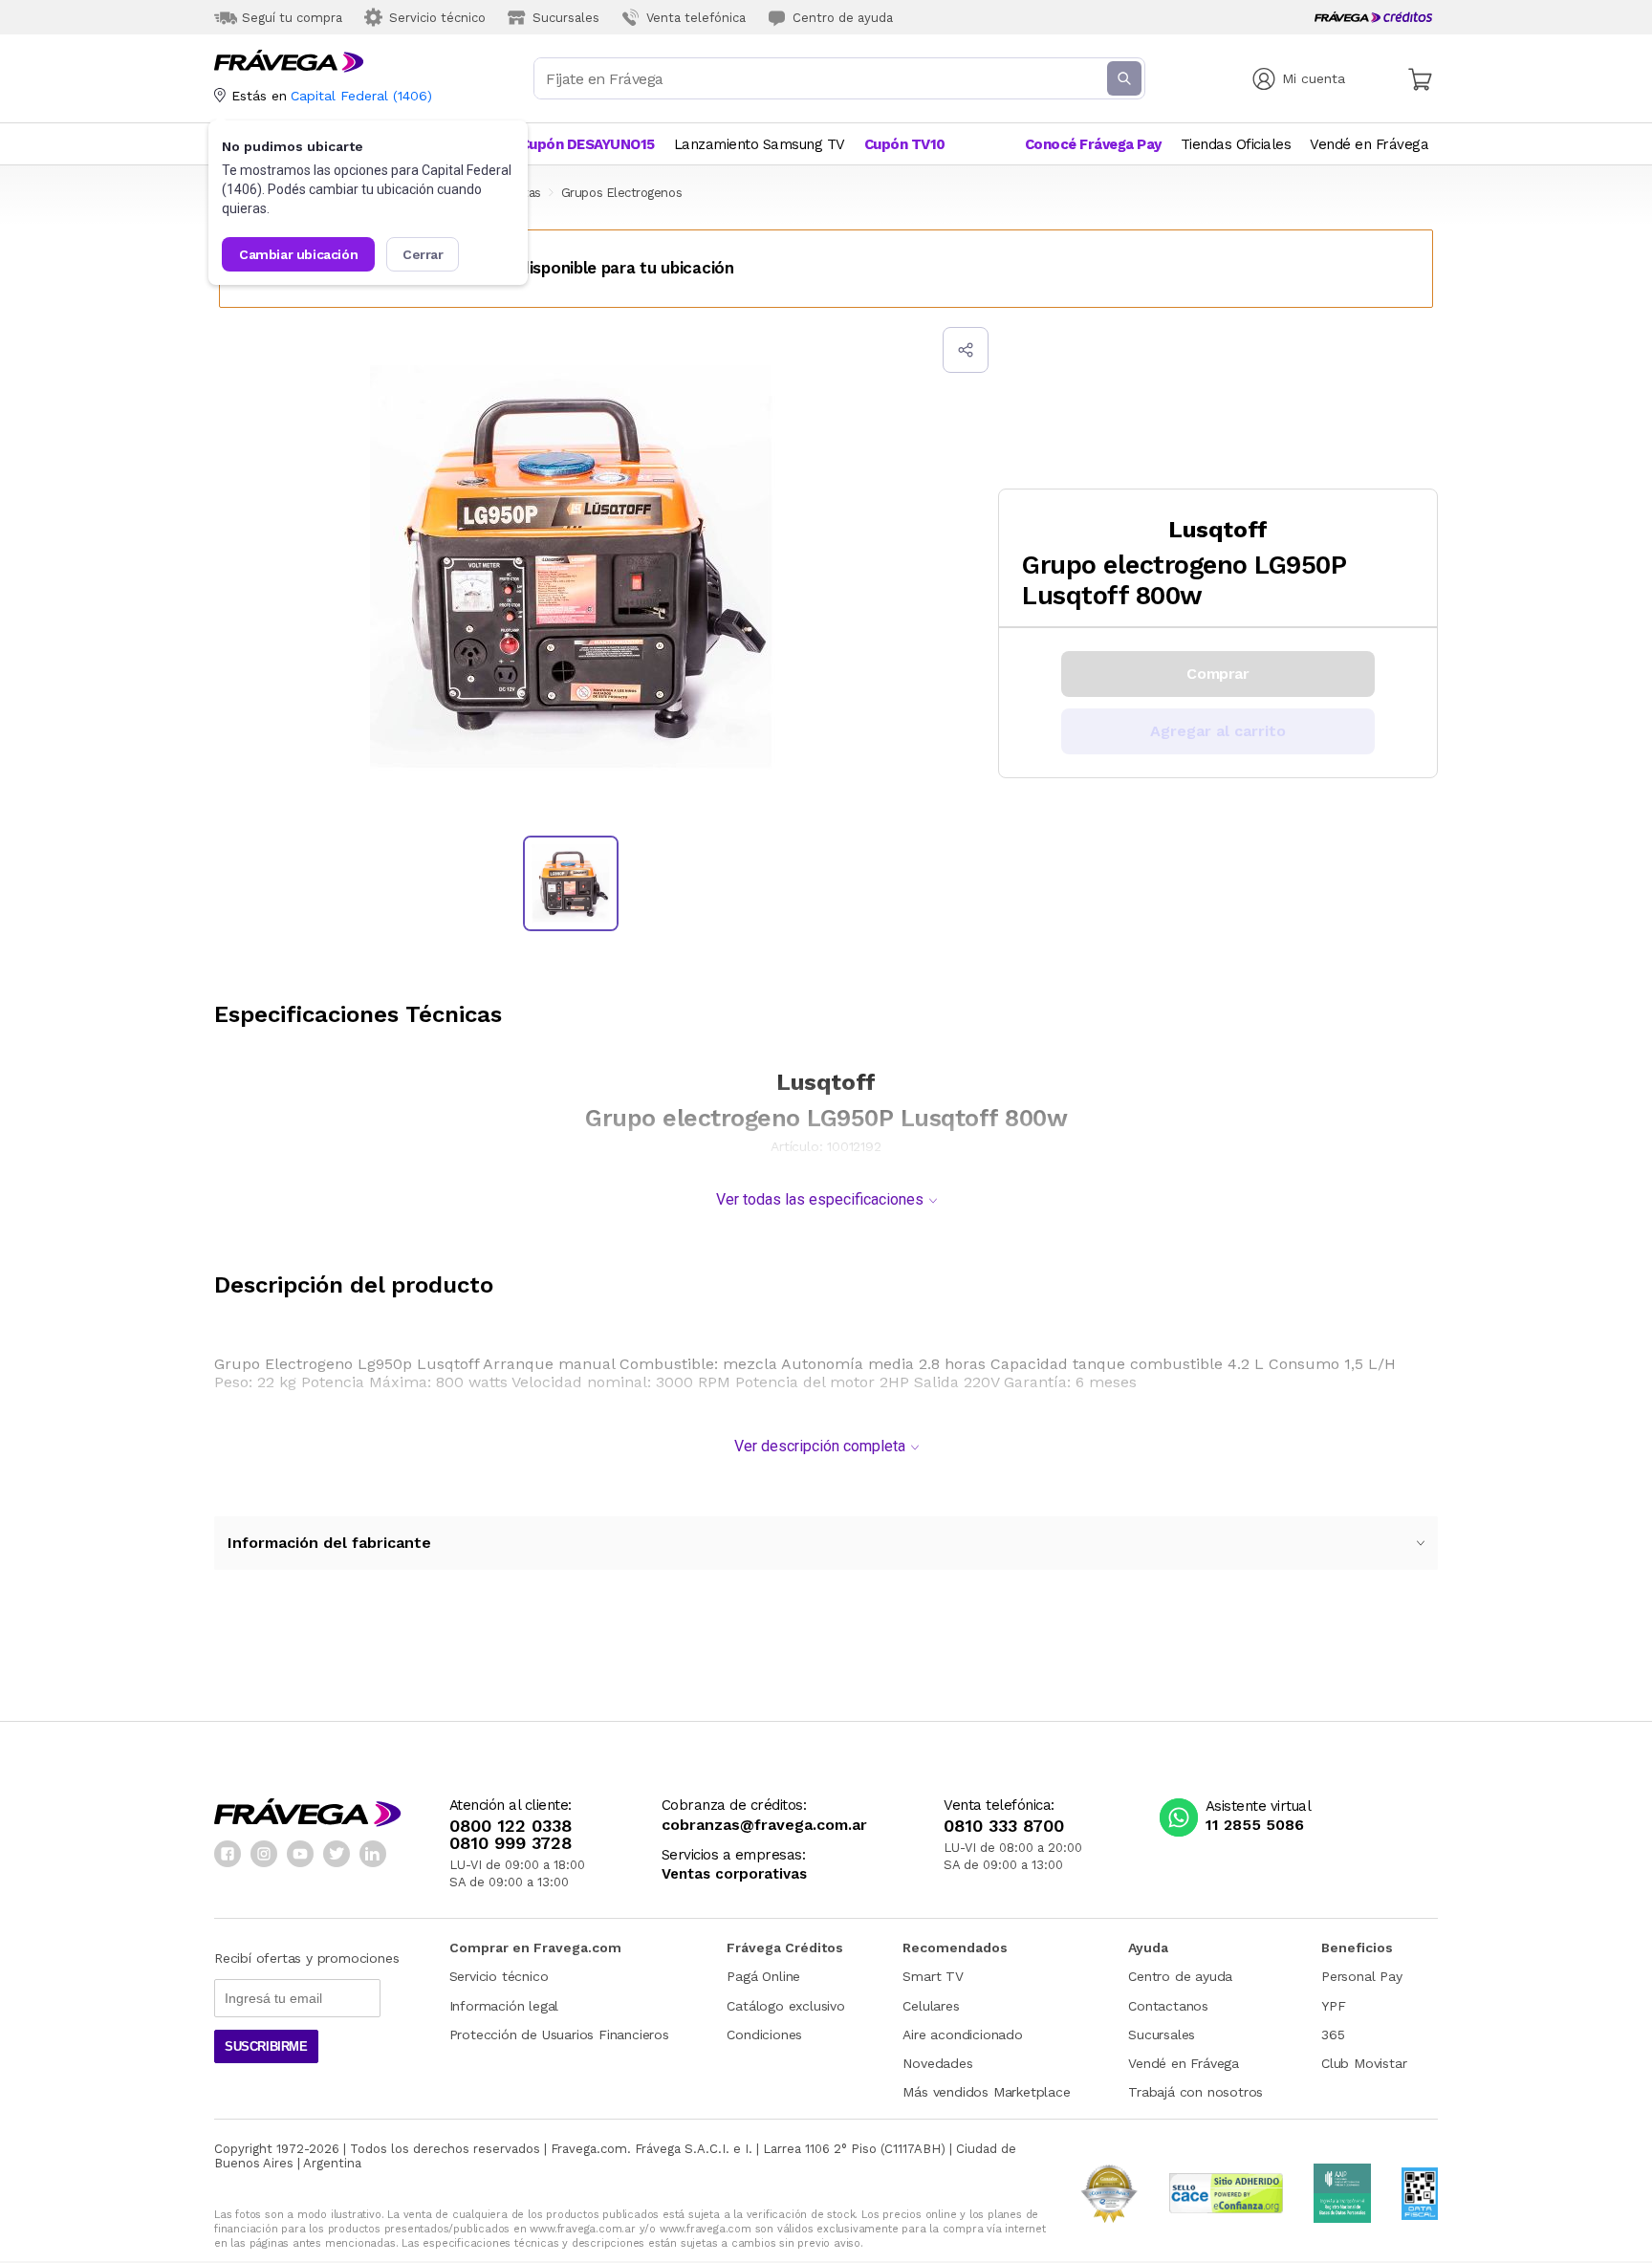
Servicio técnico (499, 1976)
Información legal (504, 2006)
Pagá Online (763, 1976)
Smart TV (933, 1976)
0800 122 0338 (511, 1826)
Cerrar (423, 254)
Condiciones (764, 2035)
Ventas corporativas (734, 1874)
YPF (1333, 2006)
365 (1333, 2035)
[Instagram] (264, 1854)
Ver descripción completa (820, 1446)
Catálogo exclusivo (785, 2006)
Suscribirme (266, 2046)
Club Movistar (1364, 2063)
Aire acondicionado (962, 2035)
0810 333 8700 (1004, 1826)
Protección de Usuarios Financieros (559, 2035)
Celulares (931, 2006)
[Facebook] (228, 1854)
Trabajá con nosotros (1196, 2092)
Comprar (1217, 674)
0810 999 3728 (511, 1843)
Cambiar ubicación (298, 254)
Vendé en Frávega (1184, 2063)
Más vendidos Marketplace (986, 2092)
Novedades (937, 2063)
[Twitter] (337, 1854)
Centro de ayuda (1180, 1976)
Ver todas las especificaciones (820, 1199)
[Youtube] (300, 1854)
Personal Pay (1362, 1976)
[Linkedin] (373, 1854)
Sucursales (1162, 2035)
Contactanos (1168, 2006)
